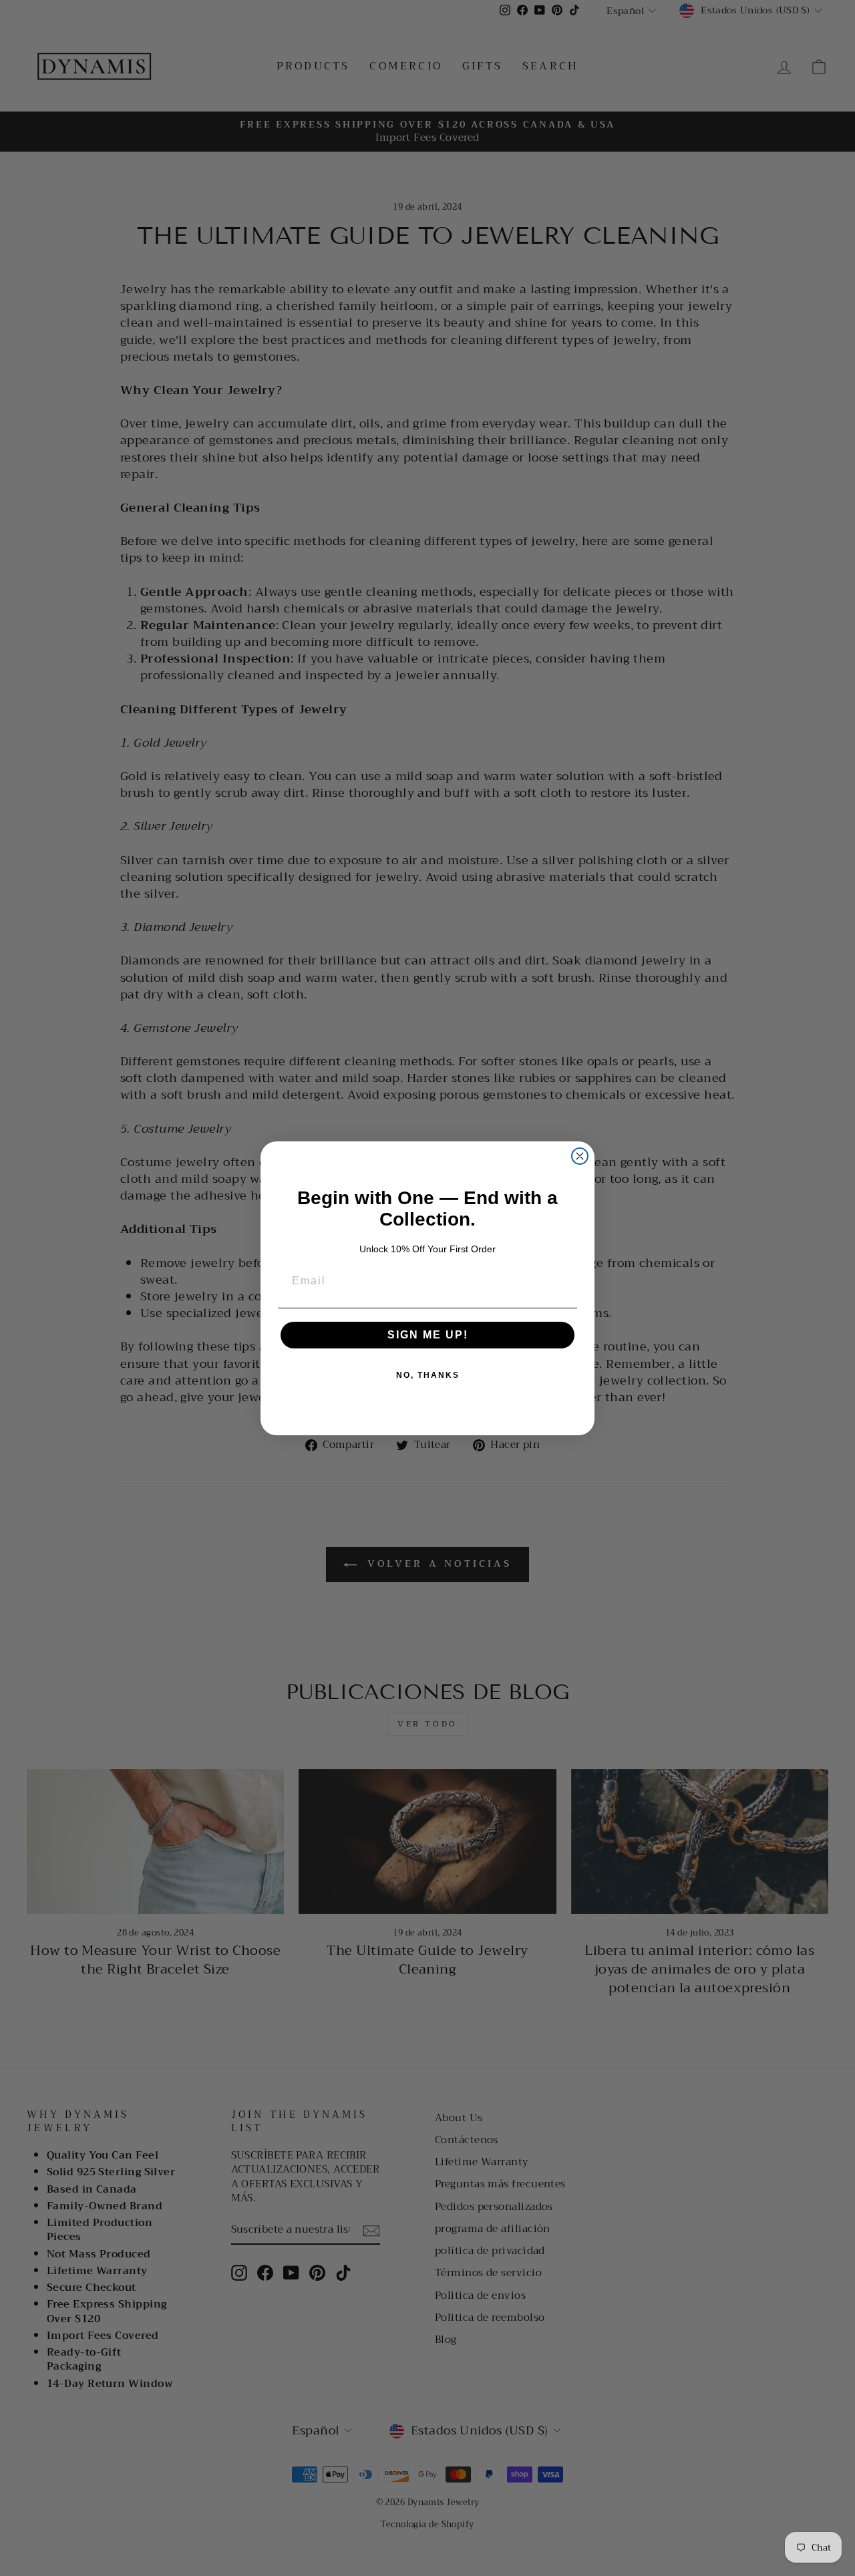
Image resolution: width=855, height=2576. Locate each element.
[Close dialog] (580, 1156)
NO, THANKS (428, 1375)
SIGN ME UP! (428, 1335)
